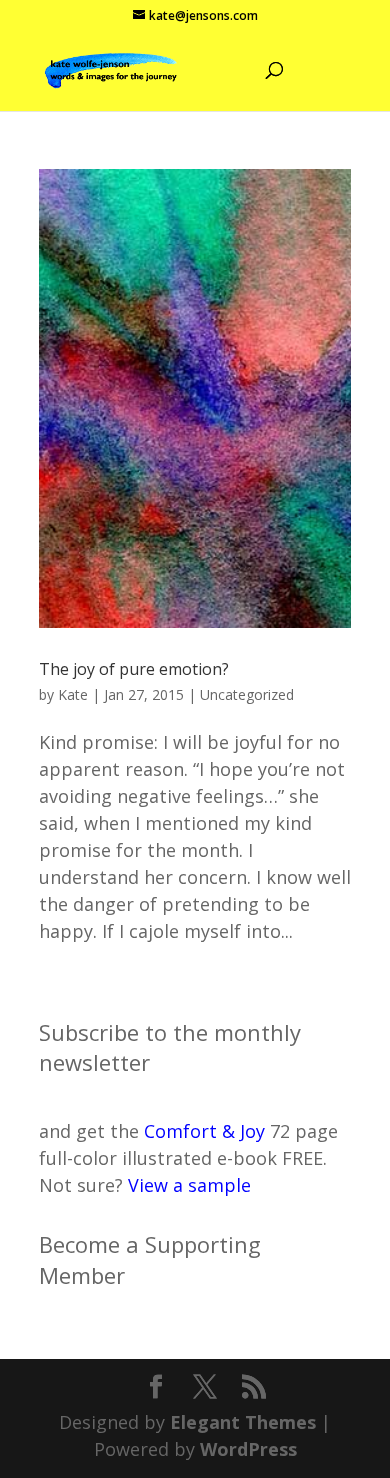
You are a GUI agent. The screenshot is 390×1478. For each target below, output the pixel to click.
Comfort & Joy (204, 1131)
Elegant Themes (243, 1422)
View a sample (189, 1185)
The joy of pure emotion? (134, 669)
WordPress (248, 1449)
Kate (73, 694)
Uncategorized (247, 694)
